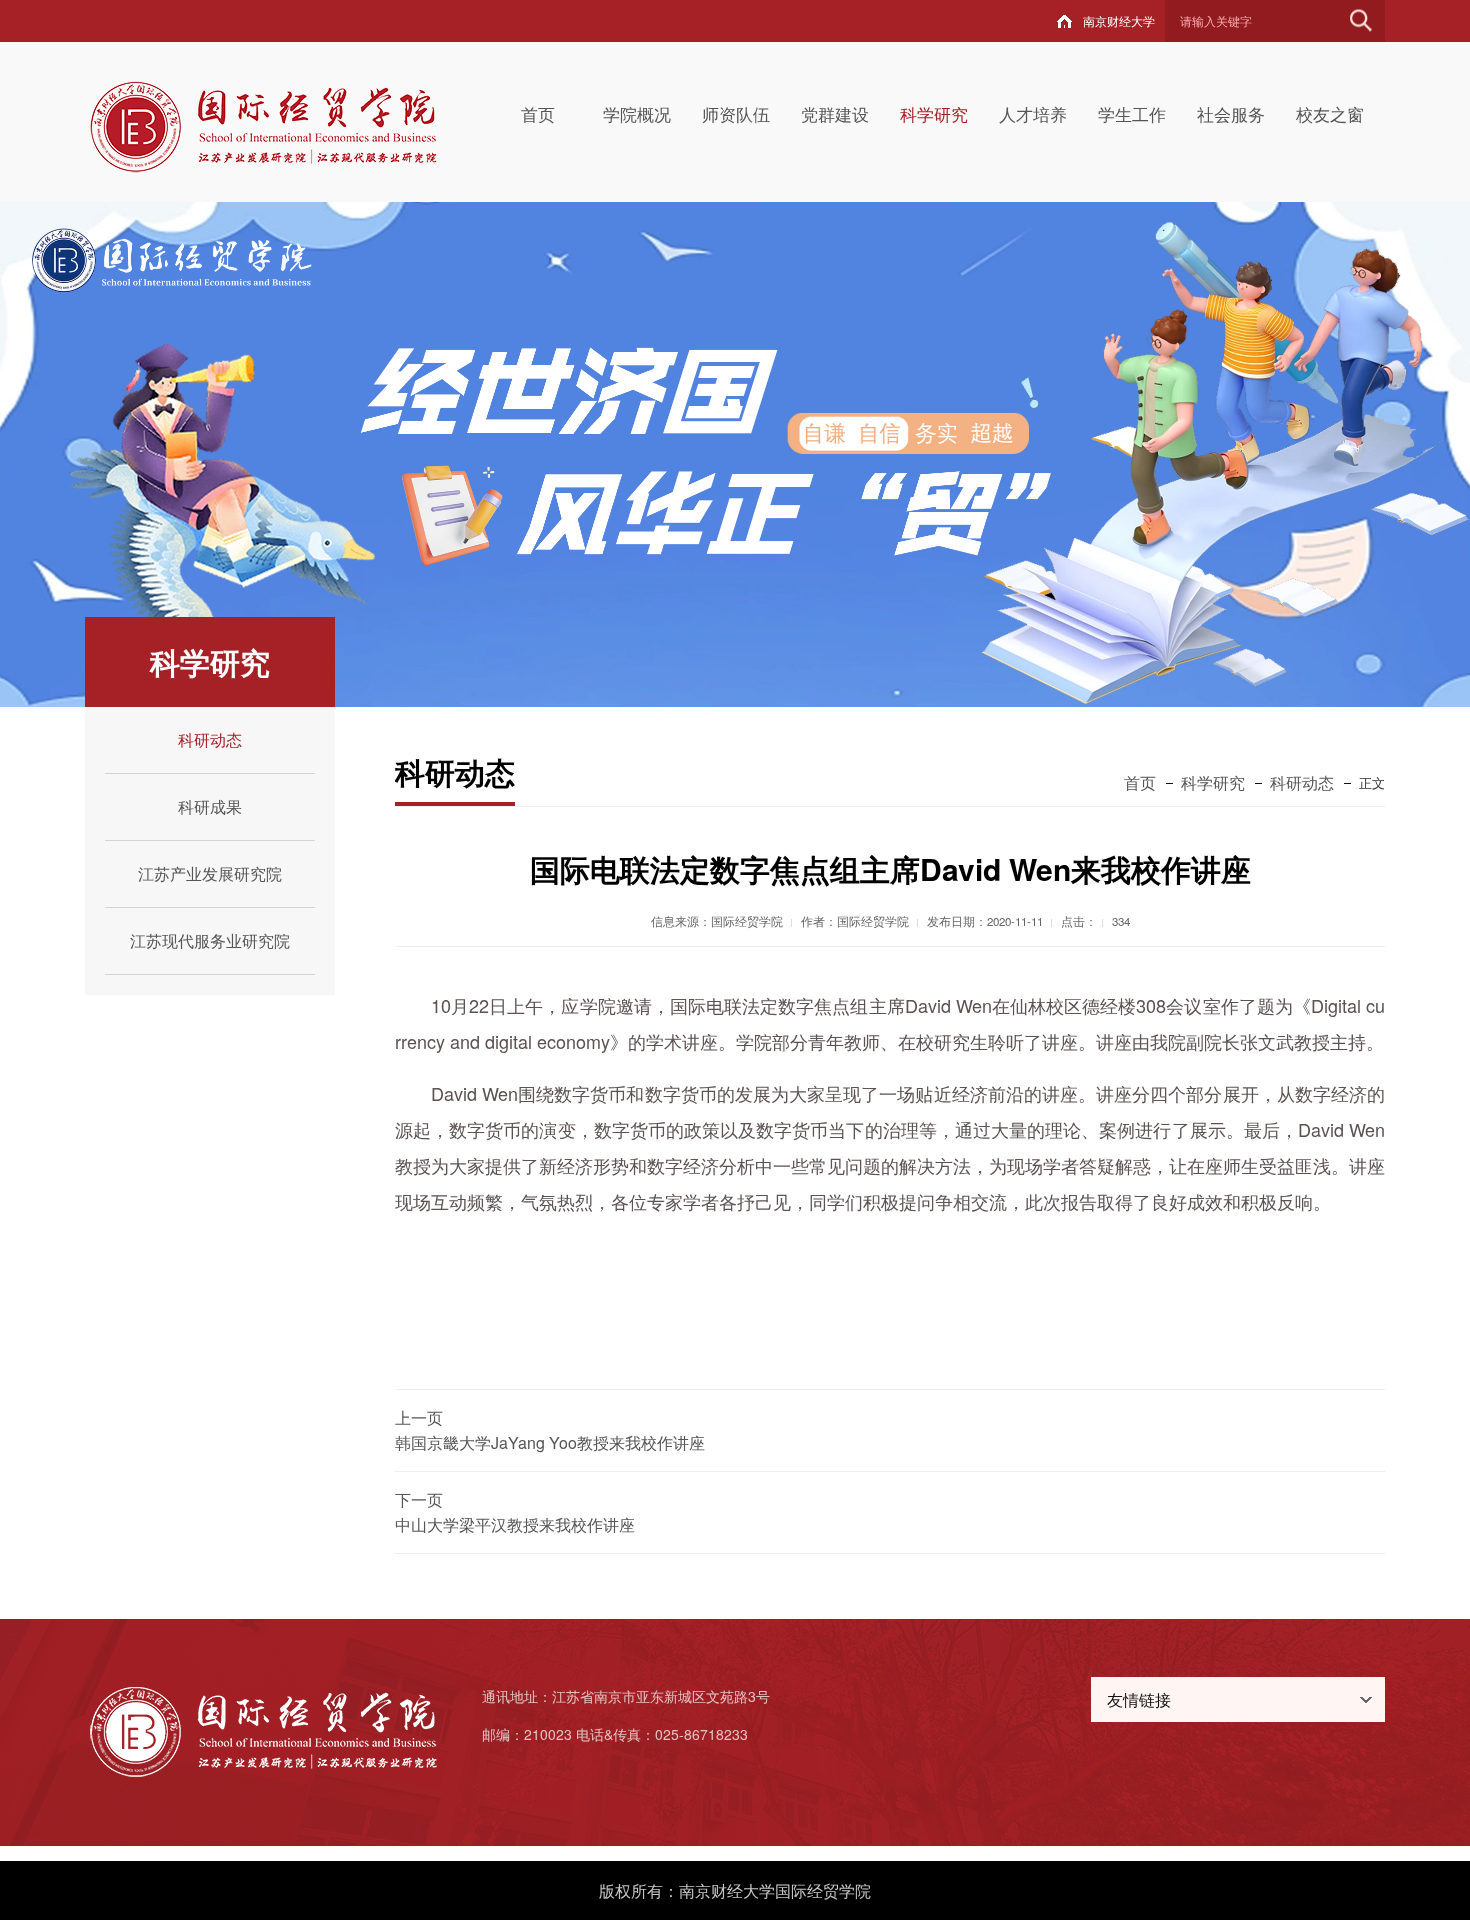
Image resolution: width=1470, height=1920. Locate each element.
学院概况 (637, 113)
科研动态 (210, 739)
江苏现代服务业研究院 (210, 940)
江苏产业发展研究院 (210, 873)
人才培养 (1033, 113)
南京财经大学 (1119, 20)
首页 (538, 113)
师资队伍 (736, 113)
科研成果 (210, 806)
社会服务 (1231, 113)
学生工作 (1132, 113)
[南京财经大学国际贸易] (286, 125)
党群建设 (835, 113)
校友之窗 (1330, 113)
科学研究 (934, 113)
